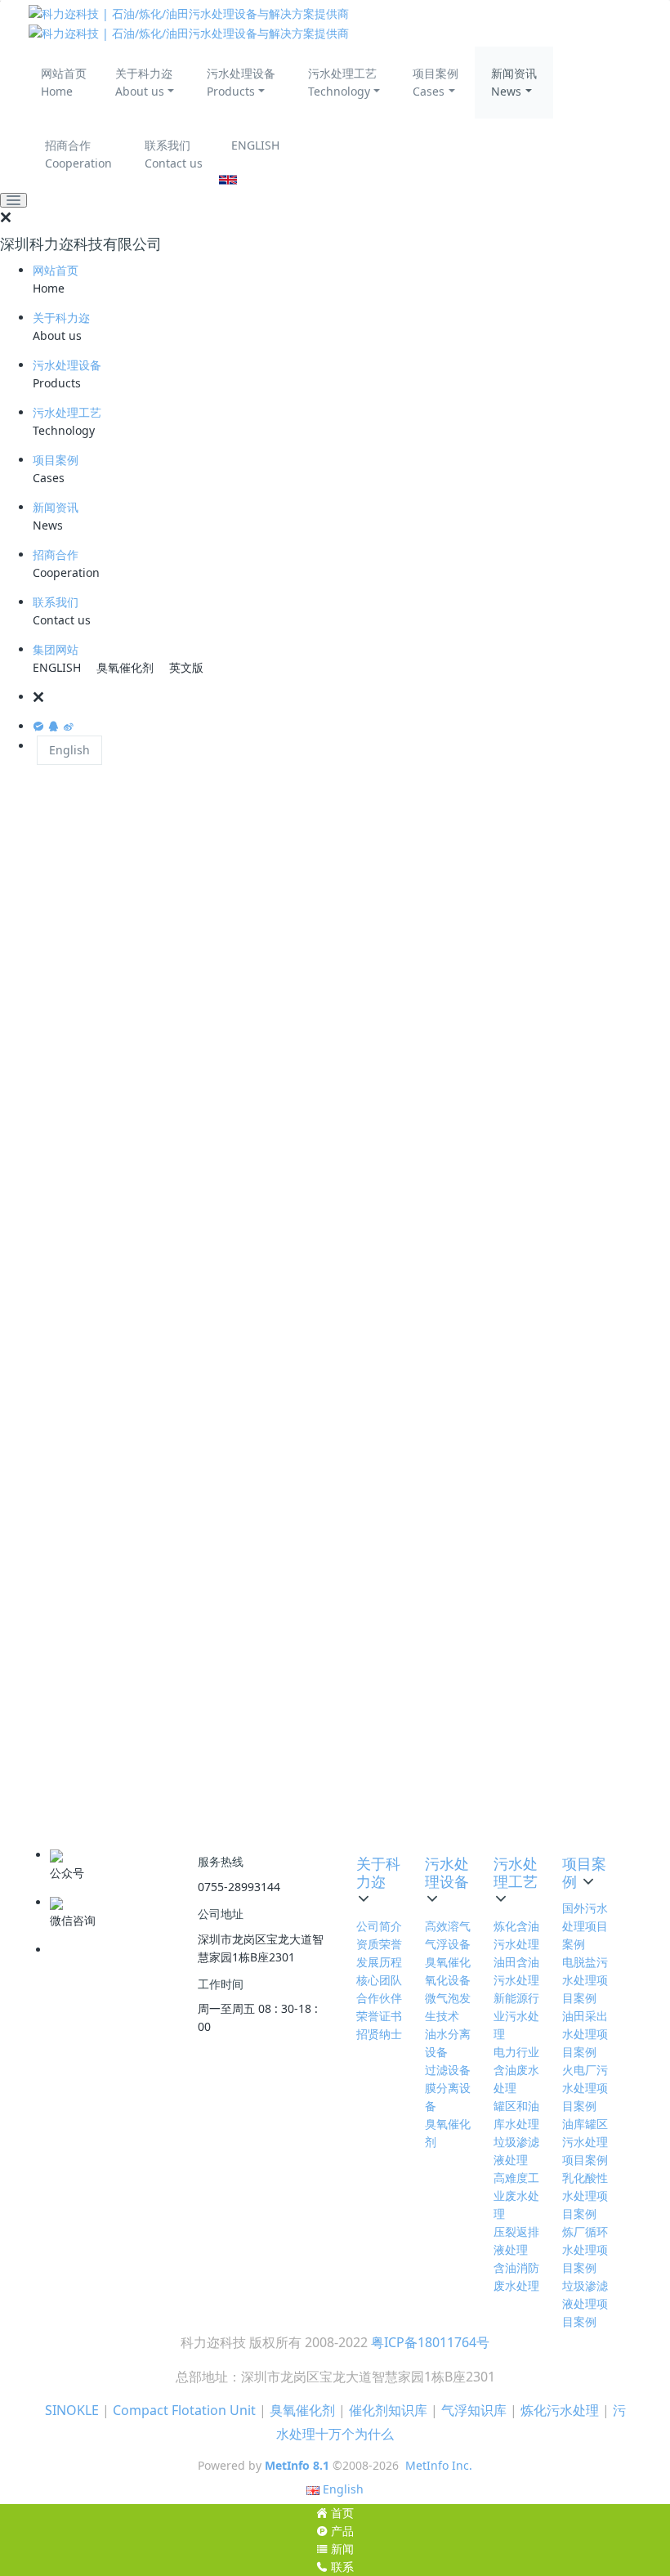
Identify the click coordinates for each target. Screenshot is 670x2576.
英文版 (186, 667)
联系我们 (56, 602)
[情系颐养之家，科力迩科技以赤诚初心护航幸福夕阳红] (534, 804)
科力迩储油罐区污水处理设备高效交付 (144, 1432)
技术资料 (531, 1004)
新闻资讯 (56, 507)
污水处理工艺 (67, 412)
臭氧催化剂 (125, 667)
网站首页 (56, 270)
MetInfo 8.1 (297, 2465)
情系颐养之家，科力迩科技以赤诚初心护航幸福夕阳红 (181, 1092)
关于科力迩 (61, 318)
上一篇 (150, 1804)
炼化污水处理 (560, 2410)
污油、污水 (93, 1728)
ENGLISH (255, 145)
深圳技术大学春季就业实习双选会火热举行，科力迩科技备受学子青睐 (219, 1161)
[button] (351, 697)
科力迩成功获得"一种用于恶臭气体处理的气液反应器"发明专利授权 (212, 1637)
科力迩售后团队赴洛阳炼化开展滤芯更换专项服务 (171, 1262)
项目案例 (56, 460)
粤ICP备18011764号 (430, 2342)
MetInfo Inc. (439, 2465)
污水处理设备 (67, 365)
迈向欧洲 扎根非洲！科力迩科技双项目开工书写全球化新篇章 (199, 1297)
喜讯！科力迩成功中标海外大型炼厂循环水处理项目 (176, 1602)
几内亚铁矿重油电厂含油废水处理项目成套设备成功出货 (187, 1534)
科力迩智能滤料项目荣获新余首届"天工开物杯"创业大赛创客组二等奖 (217, 1364)
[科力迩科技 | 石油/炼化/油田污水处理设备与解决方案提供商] (335, 23)
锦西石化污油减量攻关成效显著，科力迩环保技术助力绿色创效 (203, 1399)
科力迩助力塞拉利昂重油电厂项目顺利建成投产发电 (176, 1569)
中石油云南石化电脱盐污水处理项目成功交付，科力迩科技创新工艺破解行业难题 (245, 1467)
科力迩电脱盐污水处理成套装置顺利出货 (150, 1670)
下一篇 (380, 1804)
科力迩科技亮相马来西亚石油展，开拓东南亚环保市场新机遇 (197, 1500)
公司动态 (531, 953)
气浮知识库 (474, 2410)
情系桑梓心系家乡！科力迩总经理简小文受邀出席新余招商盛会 (203, 1127)
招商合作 (56, 555)
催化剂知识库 (388, 2410)
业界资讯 (531, 978)
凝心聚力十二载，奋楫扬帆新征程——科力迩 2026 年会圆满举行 (207, 1229)
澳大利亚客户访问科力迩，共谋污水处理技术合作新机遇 (187, 1194)
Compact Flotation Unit (184, 2410)
